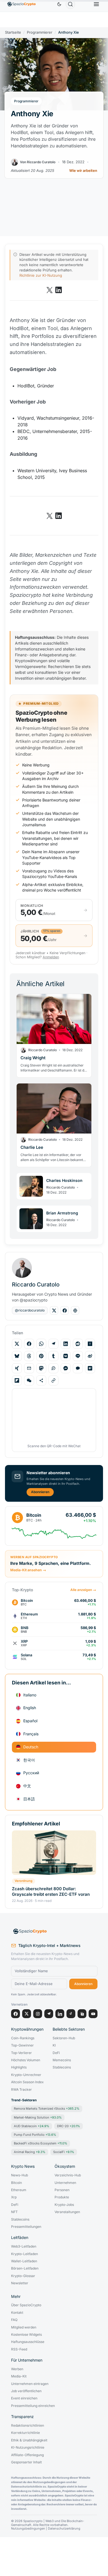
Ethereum (19, 2190)
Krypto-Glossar (23, 2276)
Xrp (14, 2197)
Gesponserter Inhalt (26, 2462)
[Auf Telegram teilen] (53, 1344)
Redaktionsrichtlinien (28, 2426)
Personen (62, 2190)
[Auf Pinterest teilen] (41, 1356)
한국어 (29, 1760)
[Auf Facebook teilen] (29, 1344)
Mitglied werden (24, 2327)
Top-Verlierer (21, 2053)
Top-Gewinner (22, 2045)
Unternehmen (65, 2183)
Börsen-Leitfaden (25, 2268)
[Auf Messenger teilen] (66, 1368)
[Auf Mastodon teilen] (41, 1368)
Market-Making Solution (38, 2117)
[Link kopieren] (53, 1380)
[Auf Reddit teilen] (78, 1344)
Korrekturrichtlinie (25, 2433)
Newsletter (20, 2283)
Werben (17, 2369)
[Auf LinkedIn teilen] (66, 1344)
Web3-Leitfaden (24, 2246)
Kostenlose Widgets (26, 2335)
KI (54, 2045)
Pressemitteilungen (26, 2227)
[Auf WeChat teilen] (29, 1380)
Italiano (30, 1695)
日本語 (29, 1799)
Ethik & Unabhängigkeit (29, 2440)
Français (31, 1734)
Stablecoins (62, 2067)
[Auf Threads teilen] (29, 1356)
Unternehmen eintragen (30, 2384)
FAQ (14, 2320)
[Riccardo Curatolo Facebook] (65, 1310)
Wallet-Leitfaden (24, 2261)
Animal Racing (30, 2152)
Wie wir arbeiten (83, 171)
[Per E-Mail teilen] (29, 1368)
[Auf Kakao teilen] (78, 1368)
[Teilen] (41, 1380)
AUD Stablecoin (32, 2126)
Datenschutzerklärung (64, 2529)
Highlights (19, 2067)
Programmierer (40, 32)
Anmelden (51, 957)
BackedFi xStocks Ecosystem (41, 2143)
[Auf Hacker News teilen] (90, 1344)
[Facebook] (16, 2014)
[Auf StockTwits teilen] (53, 1368)
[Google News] (82, 2014)
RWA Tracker (21, 2090)
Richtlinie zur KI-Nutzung (41, 275)
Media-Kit (19, 2376)
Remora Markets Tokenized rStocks (47, 2109)
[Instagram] (38, 2014)
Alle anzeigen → (83, 1590)
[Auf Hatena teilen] (90, 1368)
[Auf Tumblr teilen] (53, 1356)
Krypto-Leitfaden (25, 2254)
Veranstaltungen (67, 2212)
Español (30, 1721)
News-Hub (20, 2175)
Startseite (13, 32)
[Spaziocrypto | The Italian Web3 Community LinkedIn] (58, 290)
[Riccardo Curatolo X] (54, 1310)
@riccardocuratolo (30, 1310)
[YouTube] (93, 2014)
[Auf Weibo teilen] (90, 1356)
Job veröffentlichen (26, 2391)
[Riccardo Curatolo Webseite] (75, 1310)
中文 (27, 1786)
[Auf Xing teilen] (17, 1368)
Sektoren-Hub (64, 2038)
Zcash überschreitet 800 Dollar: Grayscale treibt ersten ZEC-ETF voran (51, 1891)
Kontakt (17, 2313)
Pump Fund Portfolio (35, 2135)
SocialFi (64, 2152)
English (30, 1708)
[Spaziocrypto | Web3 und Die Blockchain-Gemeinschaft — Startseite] (54, 1931)
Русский (31, 1773)
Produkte (62, 2197)
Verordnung (24, 1881)
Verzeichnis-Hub (68, 2175)
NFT (14, 2212)
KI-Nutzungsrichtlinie (28, 2448)
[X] (27, 2014)
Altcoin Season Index (27, 2082)
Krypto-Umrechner (26, 2075)
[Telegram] (49, 2014)
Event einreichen (24, 2398)
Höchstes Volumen (26, 2060)
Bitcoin (16, 2183)
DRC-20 (69, 2126)
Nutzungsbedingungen (28, 2529)
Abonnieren (40, 1492)
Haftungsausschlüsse (28, 2342)
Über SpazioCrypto (26, 2305)
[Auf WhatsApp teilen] (41, 1344)
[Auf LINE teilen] (78, 1356)
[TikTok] (71, 2014)
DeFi (56, 2053)
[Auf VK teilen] (66, 1356)
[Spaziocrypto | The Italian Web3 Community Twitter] (50, 290)
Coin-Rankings (23, 2038)
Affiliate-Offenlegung (27, 2455)
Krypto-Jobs (64, 2205)
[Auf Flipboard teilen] (17, 1380)
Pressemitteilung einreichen (33, 2406)
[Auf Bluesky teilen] (17, 1356)
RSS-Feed (19, 2349)
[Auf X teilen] (17, 1344)
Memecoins (62, 2060)
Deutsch (31, 1747)
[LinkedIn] (60, 2014)
